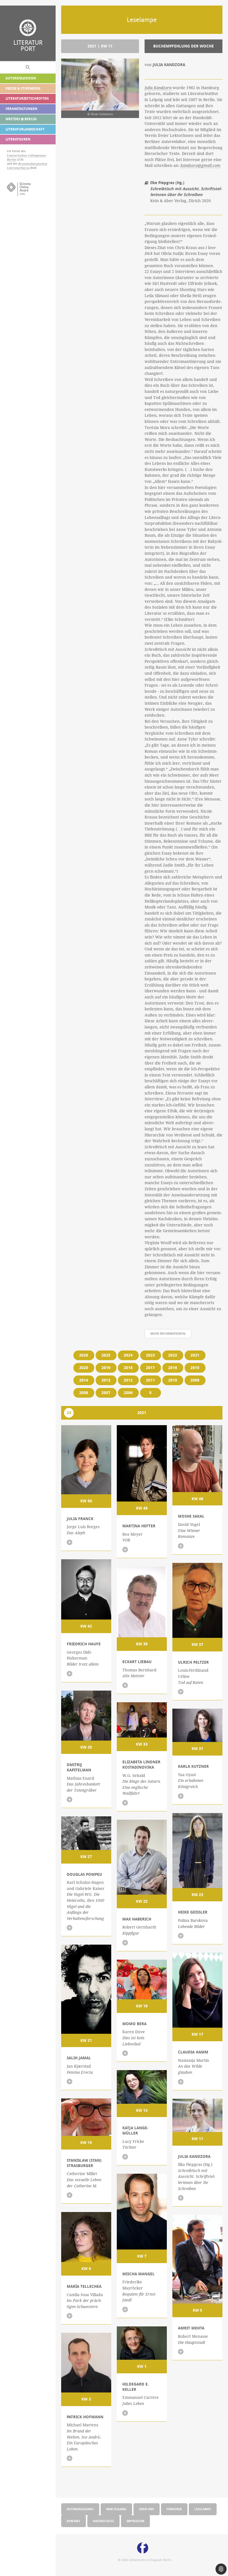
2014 (84, 1380)
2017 (150, 1368)
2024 (128, 1355)
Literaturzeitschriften (27, 98)
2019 (106, 1368)
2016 (173, 1368)
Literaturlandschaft (25, 129)
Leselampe (203, 2509)
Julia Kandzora (158, 88)
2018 (128, 1368)
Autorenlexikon (21, 78)
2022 (173, 1355)
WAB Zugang (116, 2509)
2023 (150, 1355)
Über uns (147, 2509)
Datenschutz (103, 2521)
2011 (150, 1380)
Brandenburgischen (33, 164)
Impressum (135, 2521)
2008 (84, 1393)
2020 (84, 1368)
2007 (106, 1393)
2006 (128, 1393)
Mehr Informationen (168, 1333)
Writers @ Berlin (21, 119)
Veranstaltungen (21, 109)
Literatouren (18, 139)
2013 (106, 1380)
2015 (195, 1368)
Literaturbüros (18, 168)
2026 (84, 1355)
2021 (195, 1355)
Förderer (174, 2509)
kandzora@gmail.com (200, 165)
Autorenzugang (80, 2509)
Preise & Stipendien (23, 88)
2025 (106, 1355)
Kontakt (74, 2521)
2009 (195, 1380)
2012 (128, 1380)
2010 (173, 1380)
